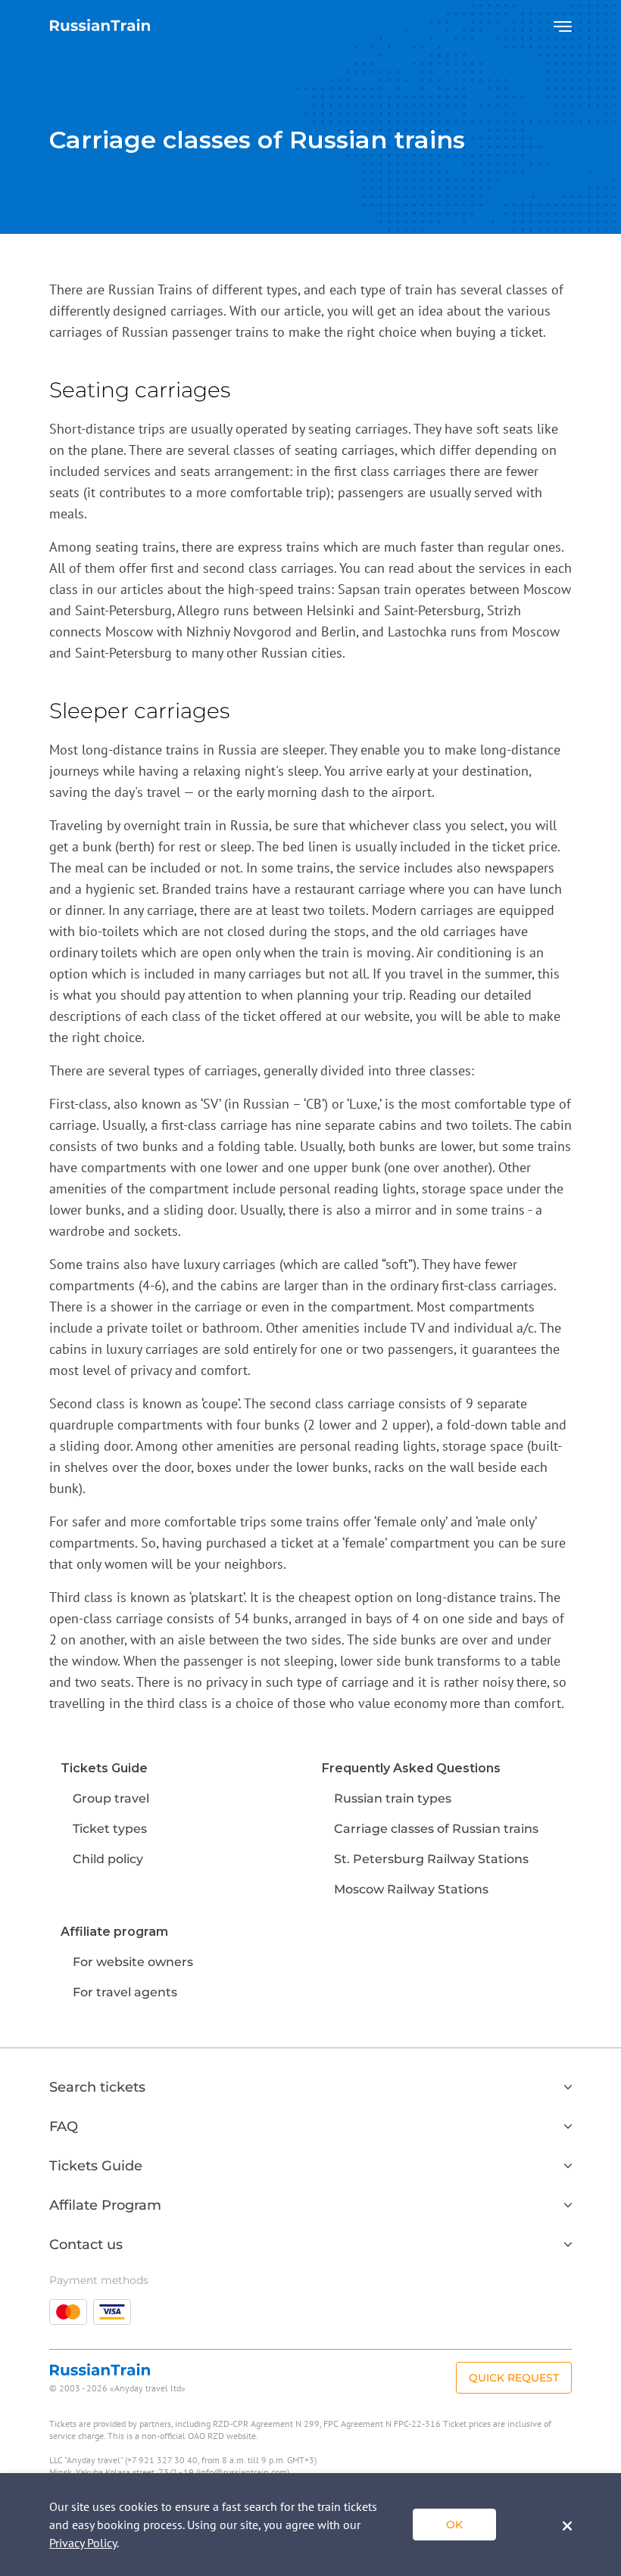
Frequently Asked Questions (411, 1768)
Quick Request (514, 2378)
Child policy (108, 1859)
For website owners (133, 1962)
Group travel (111, 1798)
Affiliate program (114, 1932)
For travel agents (125, 1992)
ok (454, 2525)
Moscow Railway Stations (411, 1889)
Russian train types (393, 1798)
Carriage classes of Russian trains (436, 1829)
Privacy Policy (83, 2543)
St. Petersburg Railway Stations (431, 1859)
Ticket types (110, 1829)
